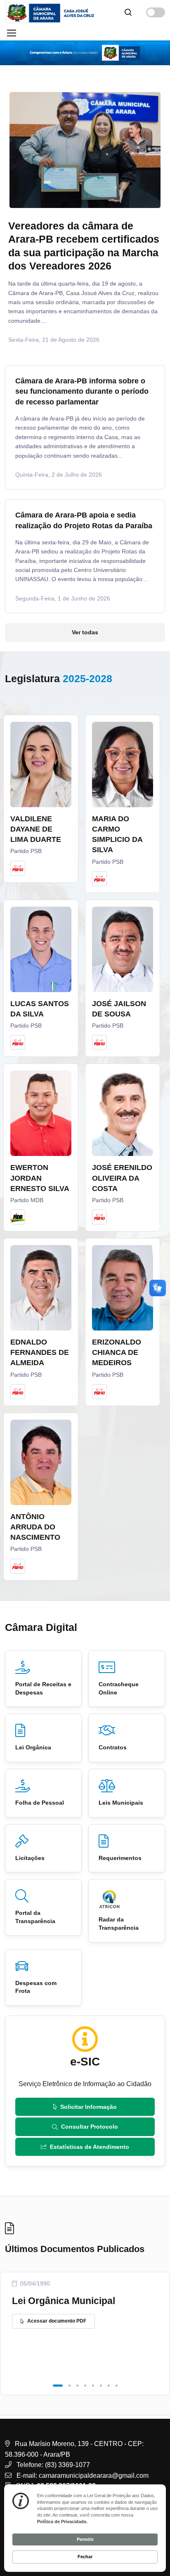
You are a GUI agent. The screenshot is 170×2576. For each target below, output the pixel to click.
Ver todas (85, 632)
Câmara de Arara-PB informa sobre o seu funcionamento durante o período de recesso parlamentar (82, 391)
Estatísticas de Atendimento (90, 2147)
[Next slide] (144, 228)
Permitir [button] (85, 2539)
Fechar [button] (85, 2557)
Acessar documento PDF (57, 2321)
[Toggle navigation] (11, 33)
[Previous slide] (26, 228)
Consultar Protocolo (90, 2127)
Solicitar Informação (89, 2107)
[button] (58, 2386)
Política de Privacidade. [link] (62, 2522)
